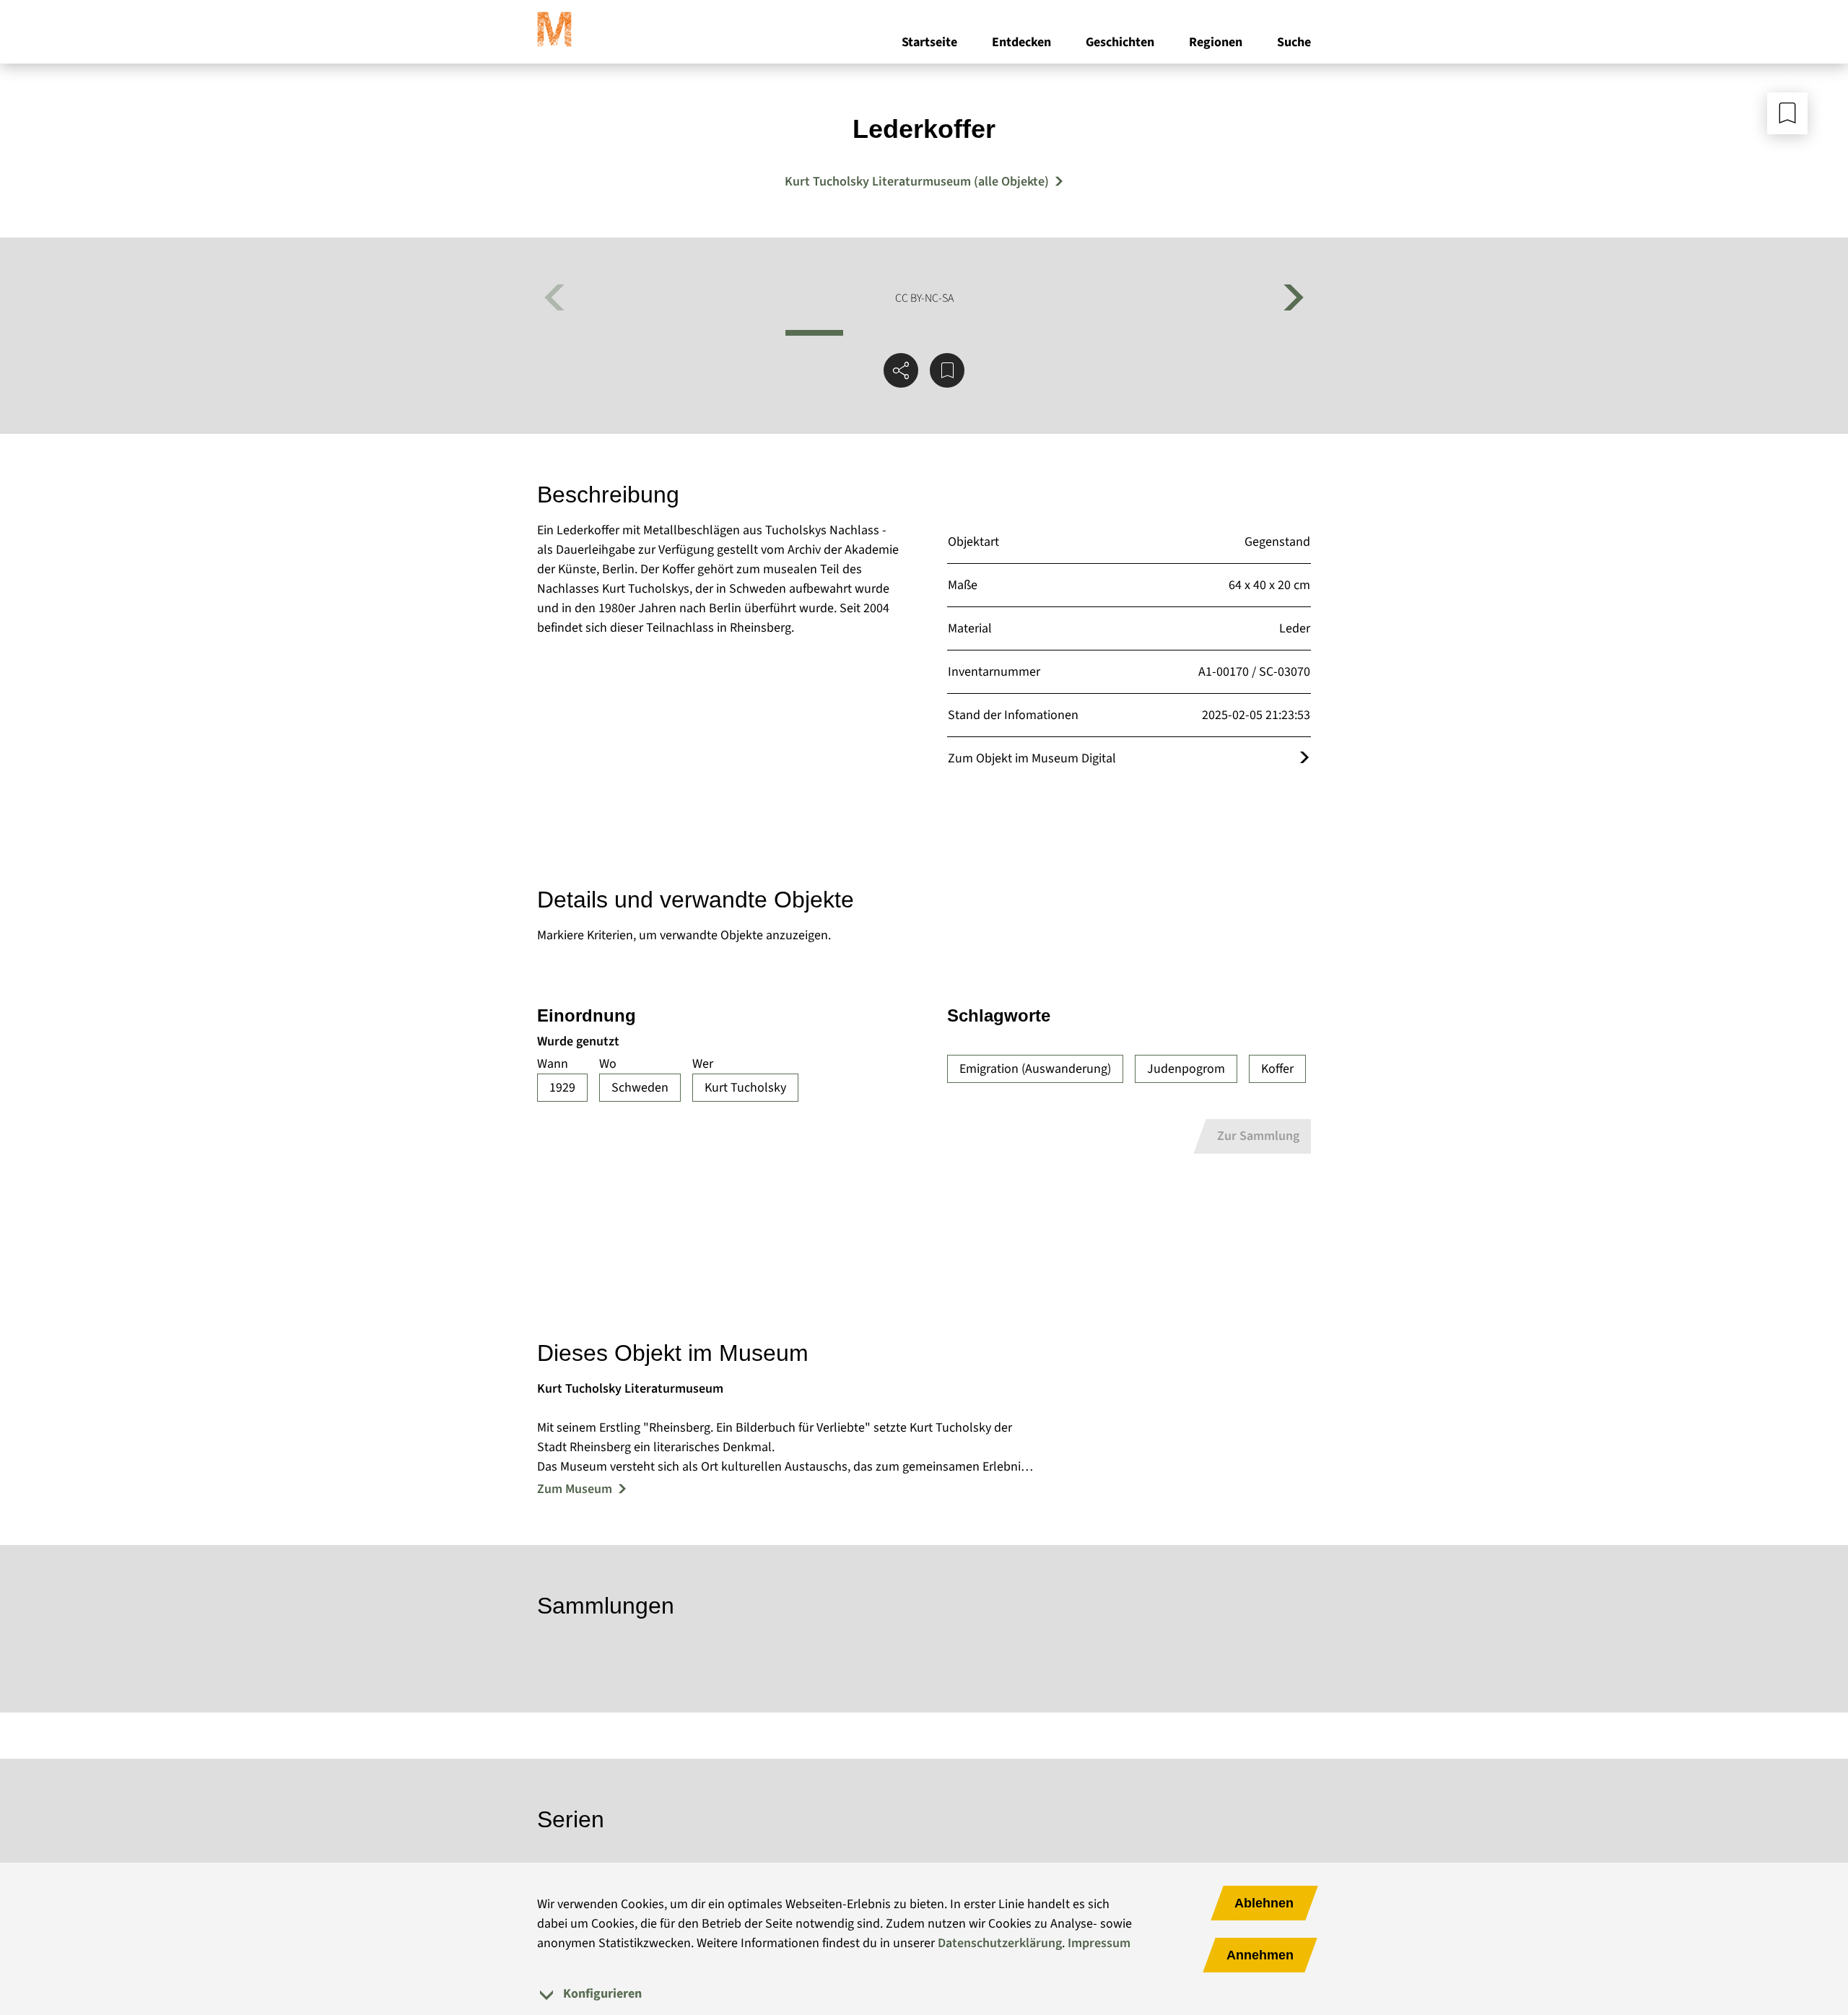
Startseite (929, 42)
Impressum (1099, 1943)
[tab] (924, 1994)
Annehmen (1260, 1955)
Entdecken (1021, 42)
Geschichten (1120, 42)
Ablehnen (1264, 1903)
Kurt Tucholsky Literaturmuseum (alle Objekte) (917, 182)
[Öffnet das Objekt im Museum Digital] (1304, 758)
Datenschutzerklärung (1000, 1943)
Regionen (1216, 42)
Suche (1294, 42)
